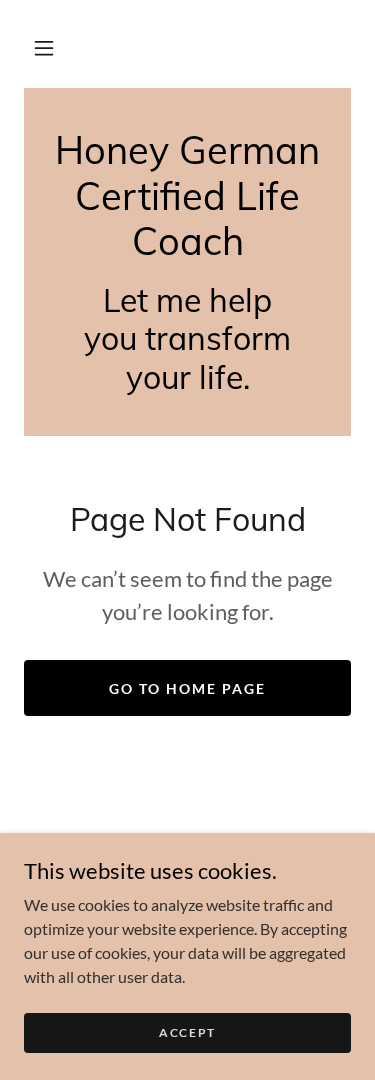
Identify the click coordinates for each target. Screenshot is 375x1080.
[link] (187, 196)
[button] (44, 48)
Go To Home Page (187, 688)
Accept (187, 1032)
